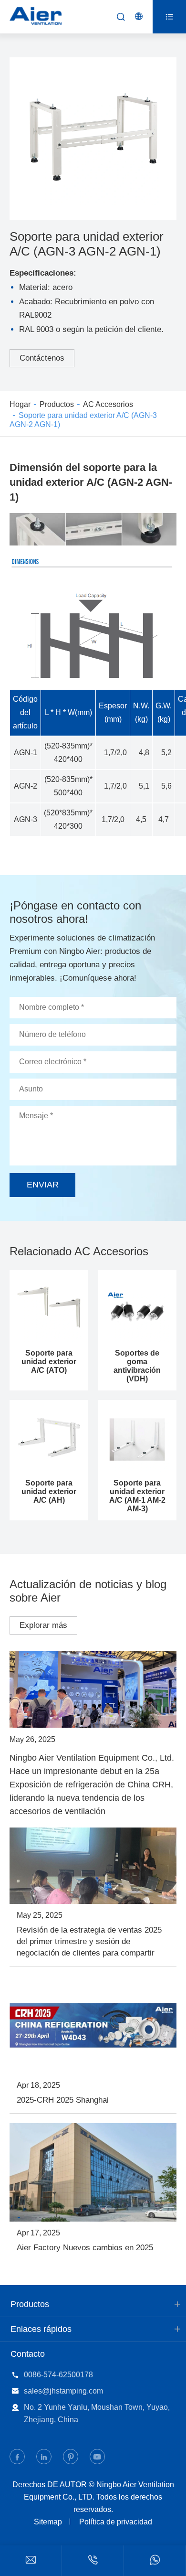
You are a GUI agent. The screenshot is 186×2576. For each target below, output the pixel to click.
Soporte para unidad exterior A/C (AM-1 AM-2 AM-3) (137, 1496)
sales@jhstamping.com (63, 2391)
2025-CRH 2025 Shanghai (63, 2100)
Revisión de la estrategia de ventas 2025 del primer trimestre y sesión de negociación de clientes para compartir (89, 1941)
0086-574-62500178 (58, 2375)
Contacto (28, 2354)
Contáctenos (42, 358)
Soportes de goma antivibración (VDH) (137, 1366)
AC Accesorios (108, 404)
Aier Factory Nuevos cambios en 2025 (85, 2248)
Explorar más (43, 1625)
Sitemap (48, 2522)
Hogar (20, 404)
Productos (57, 404)
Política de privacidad (116, 2522)
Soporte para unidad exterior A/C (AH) (49, 1491)
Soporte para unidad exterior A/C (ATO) (49, 1362)
